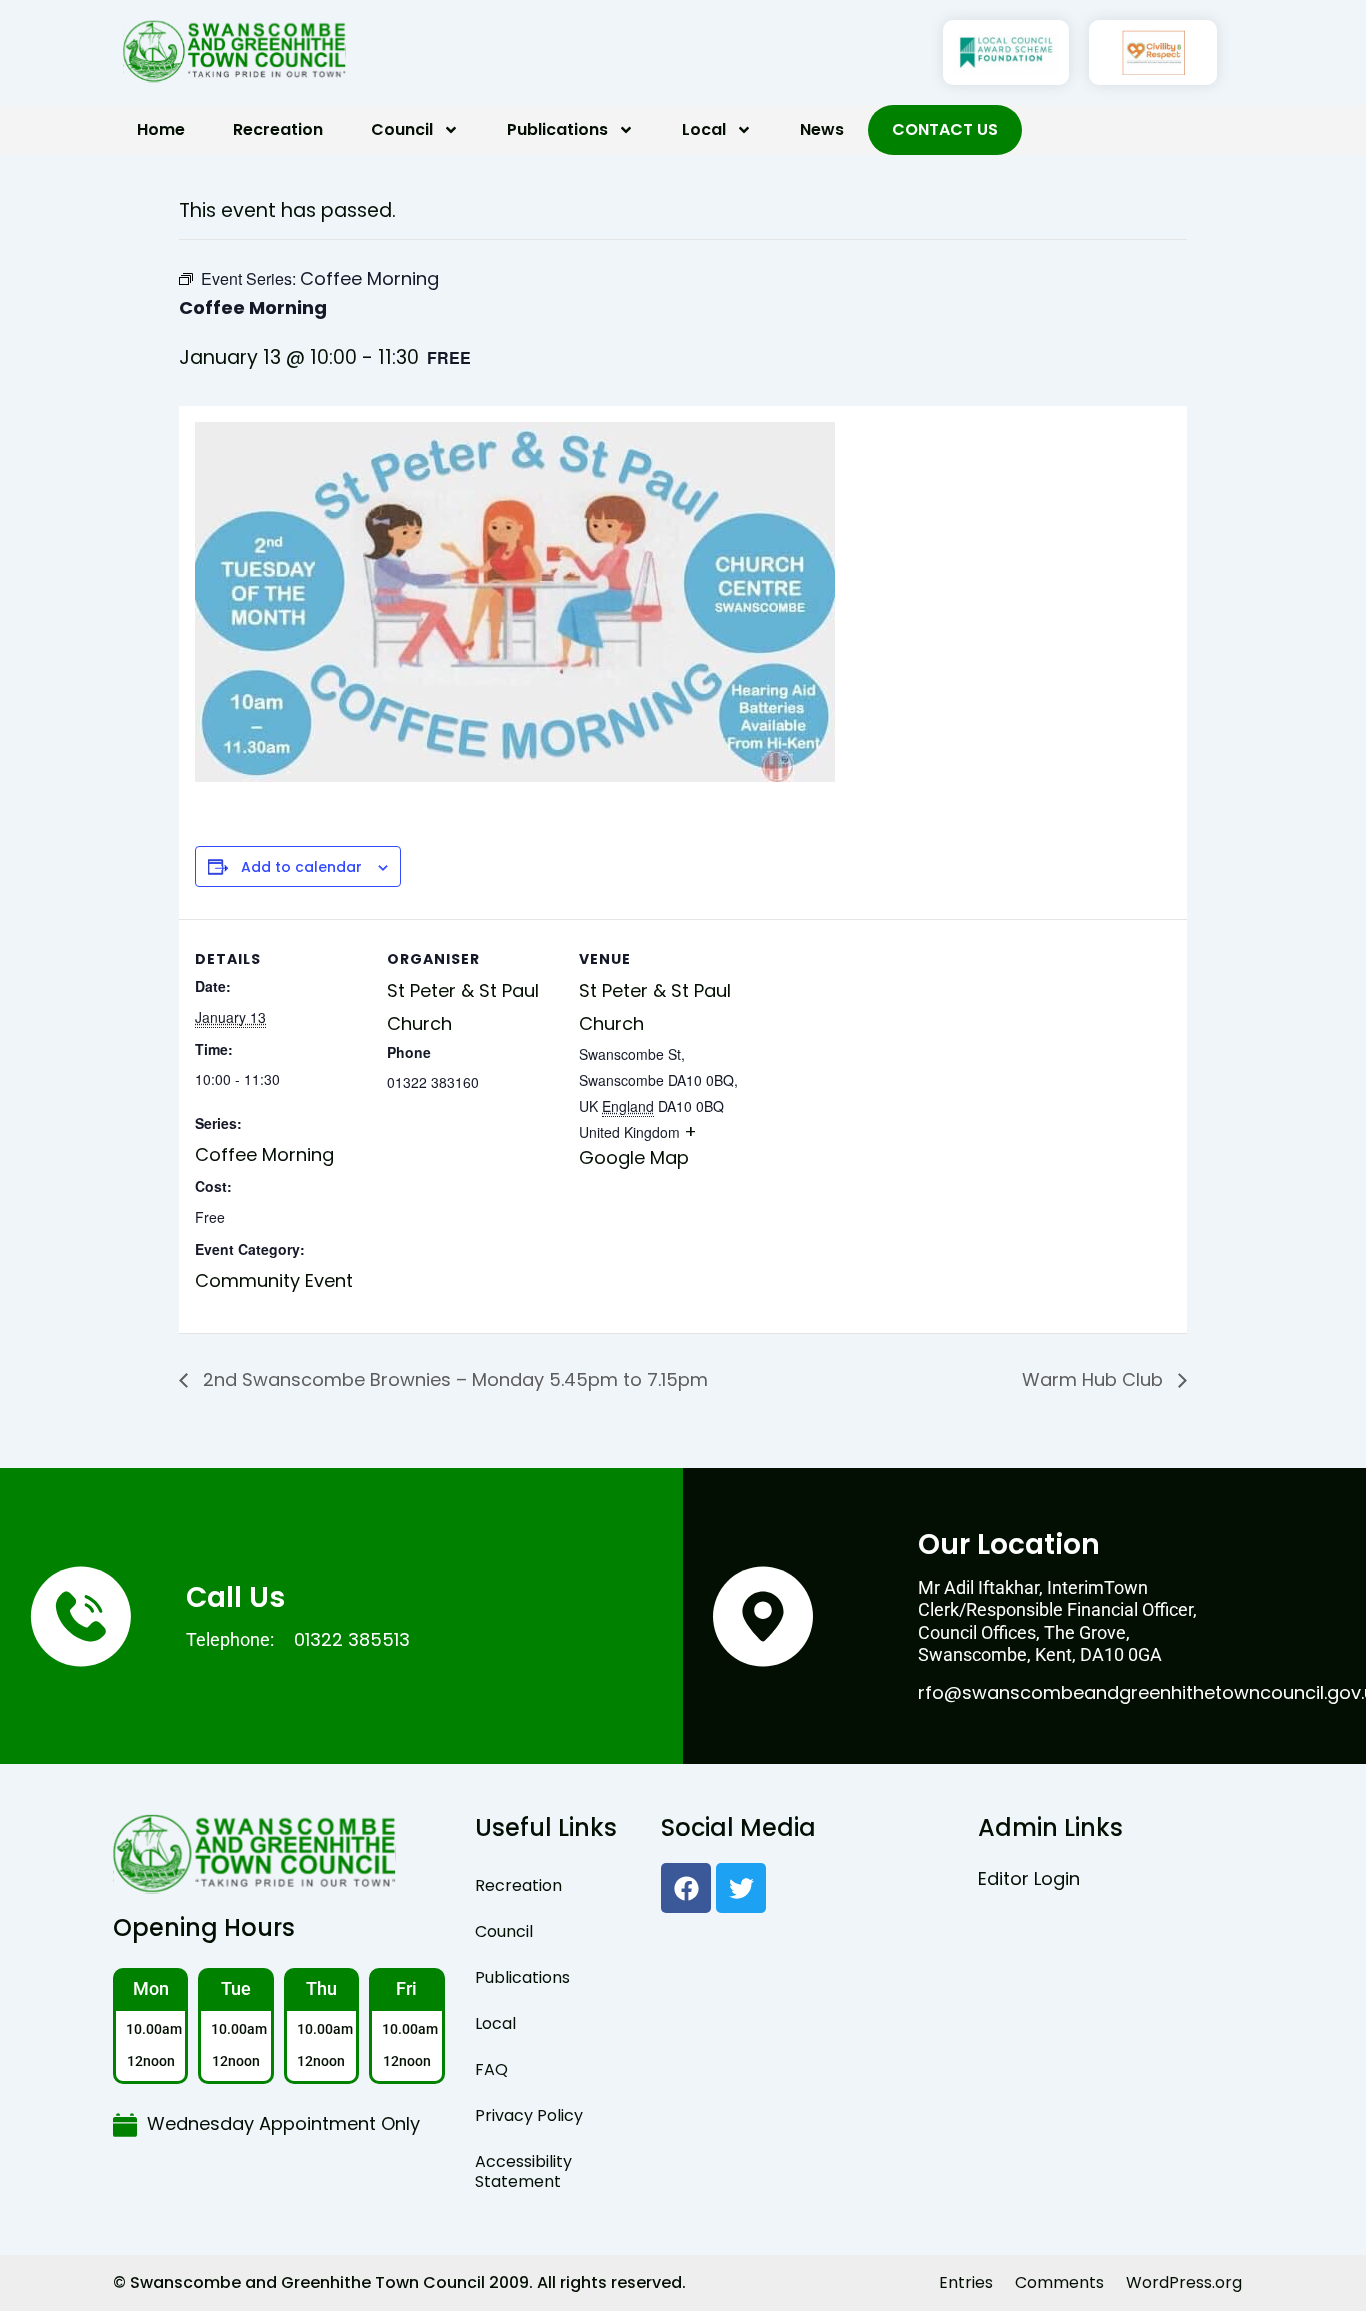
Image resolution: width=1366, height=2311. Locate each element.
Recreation (278, 129)
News (822, 129)
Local (704, 129)
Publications (557, 129)
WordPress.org (1184, 2282)
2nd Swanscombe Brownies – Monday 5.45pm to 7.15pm (453, 1379)
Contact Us (945, 129)
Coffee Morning (264, 1154)
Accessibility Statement (523, 2171)
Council (402, 129)
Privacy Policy (529, 2115)
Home (161, 129)
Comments (1059, 2282)
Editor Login (1029, 1878)
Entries (966, 2282)
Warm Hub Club (1095, 1379)
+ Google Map (638, 1144)
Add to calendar (301, 867)
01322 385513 (352, 1639)
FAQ (491, 2069)
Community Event (274, 1280)
